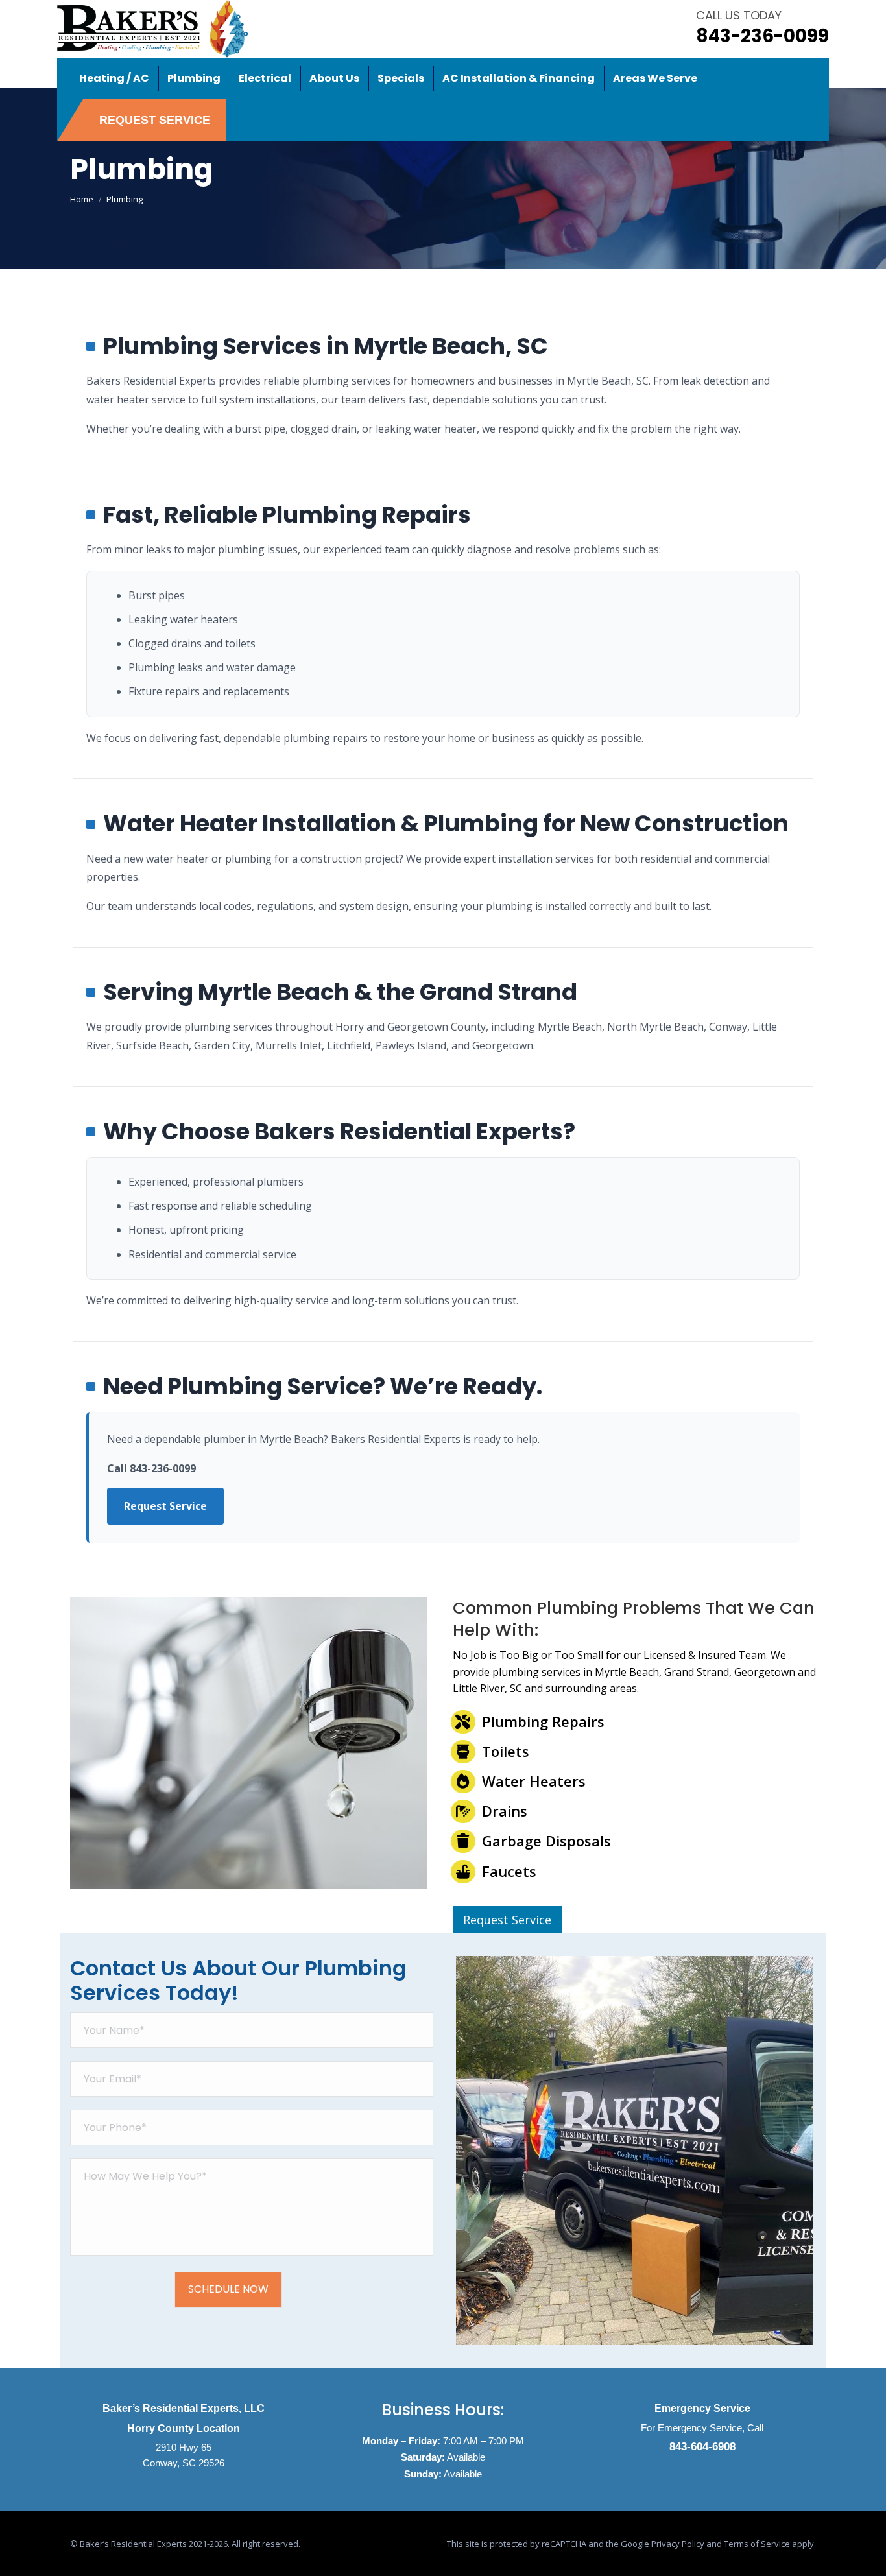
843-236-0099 (762, 36)
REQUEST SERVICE (155, 120)
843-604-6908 (702, 2447)
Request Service (165, 1506)
